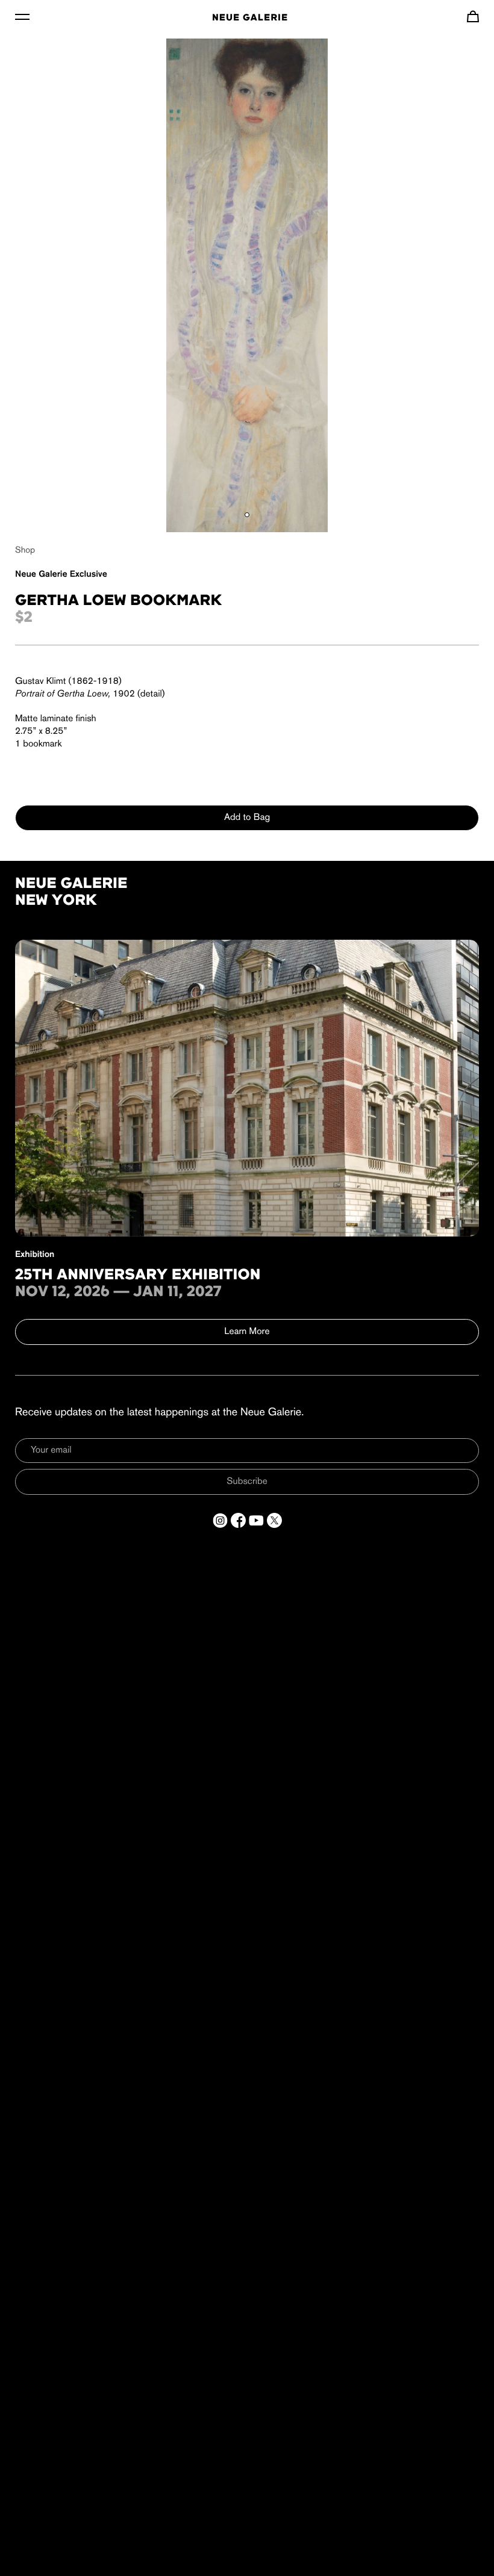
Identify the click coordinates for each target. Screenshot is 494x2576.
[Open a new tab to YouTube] (256, 1520)
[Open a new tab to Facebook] (238, 1520)
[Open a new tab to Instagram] (220, 1520)
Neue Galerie (250, 18)
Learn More (247, 1332)
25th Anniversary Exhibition (138, 1276)
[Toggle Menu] (22, 16)
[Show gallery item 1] (247, 515)
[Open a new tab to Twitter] (274, 1520)
